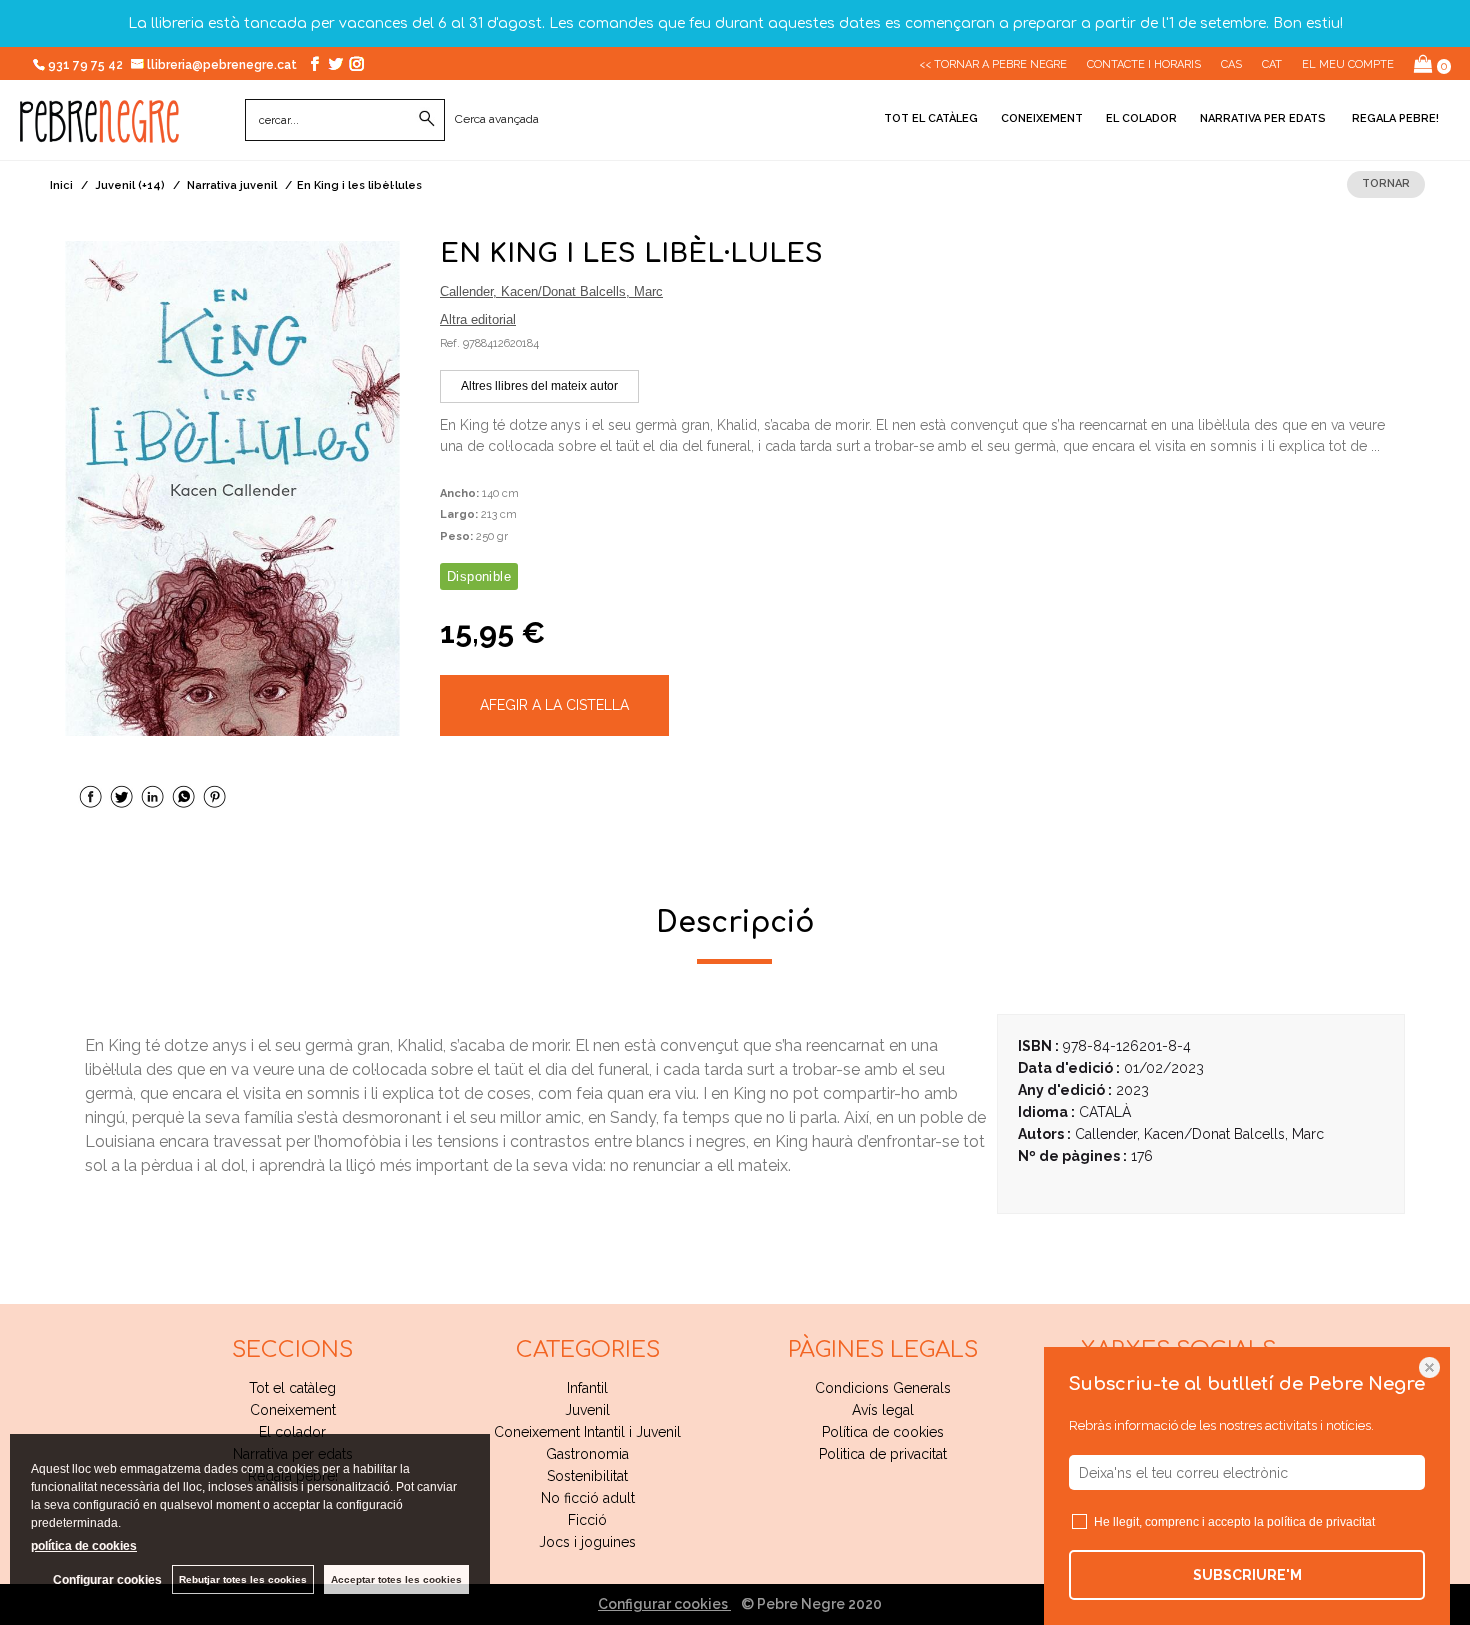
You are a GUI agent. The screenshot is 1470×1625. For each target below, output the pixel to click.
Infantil (587, 1388)
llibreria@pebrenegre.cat (223, 65)
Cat (1272, 64)
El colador (1141, 118)
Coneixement (1042, 118)
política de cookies (84, 1546)
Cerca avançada (497, 119)
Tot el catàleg (931, 118)
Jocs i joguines (587, 1542)
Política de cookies (883, 1432)
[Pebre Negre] (99, 132)
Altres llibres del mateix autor (539, 386)
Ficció (587, 1520)
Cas (1231, 64)
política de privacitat (1321, 1522)
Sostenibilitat (587, 1476)
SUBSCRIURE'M (1247, 1575)
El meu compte (1348, 64)
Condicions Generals (883, 1388)
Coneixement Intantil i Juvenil (587, 1432)
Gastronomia (587, 1454)
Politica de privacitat (883, 1454)
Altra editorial (478, 319)
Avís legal (883, 1410)
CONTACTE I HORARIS (1144, 64)
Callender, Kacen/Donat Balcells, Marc (551, 291)
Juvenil (587, 1410)
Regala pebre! (1394, 118)
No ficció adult (588, 1498)
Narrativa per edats (1263, 118)
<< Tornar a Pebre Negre (993, 64)
